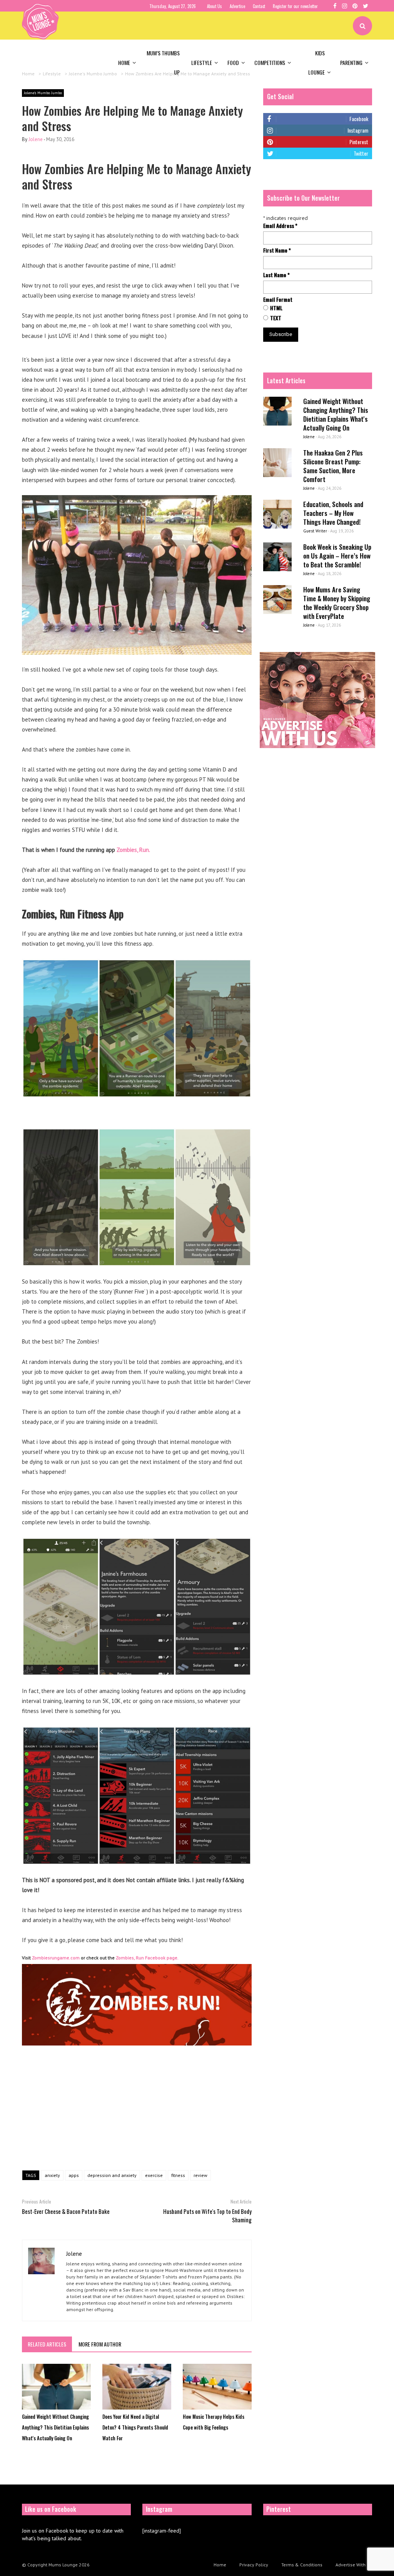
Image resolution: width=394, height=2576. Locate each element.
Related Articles (47, 2344)
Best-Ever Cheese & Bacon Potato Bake (66, 2211)
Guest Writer (315, 531)
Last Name (276, 275)
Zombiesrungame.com (56, 1958)
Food (233, 62)
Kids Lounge (316, 62)
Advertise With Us (354, 2565)
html (276, 308)
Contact (259, 6)
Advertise (237, 6)
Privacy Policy (254, 2565)
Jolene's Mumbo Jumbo (43, 93)
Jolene (36, 139)
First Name (277, 250)
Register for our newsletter (295, 6)
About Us (215, 6)
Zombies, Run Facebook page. (147, 1958)
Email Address (280, 226)
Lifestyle (202, 62)
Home (124, 62)
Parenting (351, 62)
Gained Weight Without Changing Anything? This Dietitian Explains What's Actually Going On (55, 2427)
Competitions (270, 62)
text (276, 318)
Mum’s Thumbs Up (163, 62)
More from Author (100, 2344)
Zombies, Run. (134, 850)
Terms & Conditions (302, 2565)
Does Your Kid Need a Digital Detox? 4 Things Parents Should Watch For (135, 2427)
